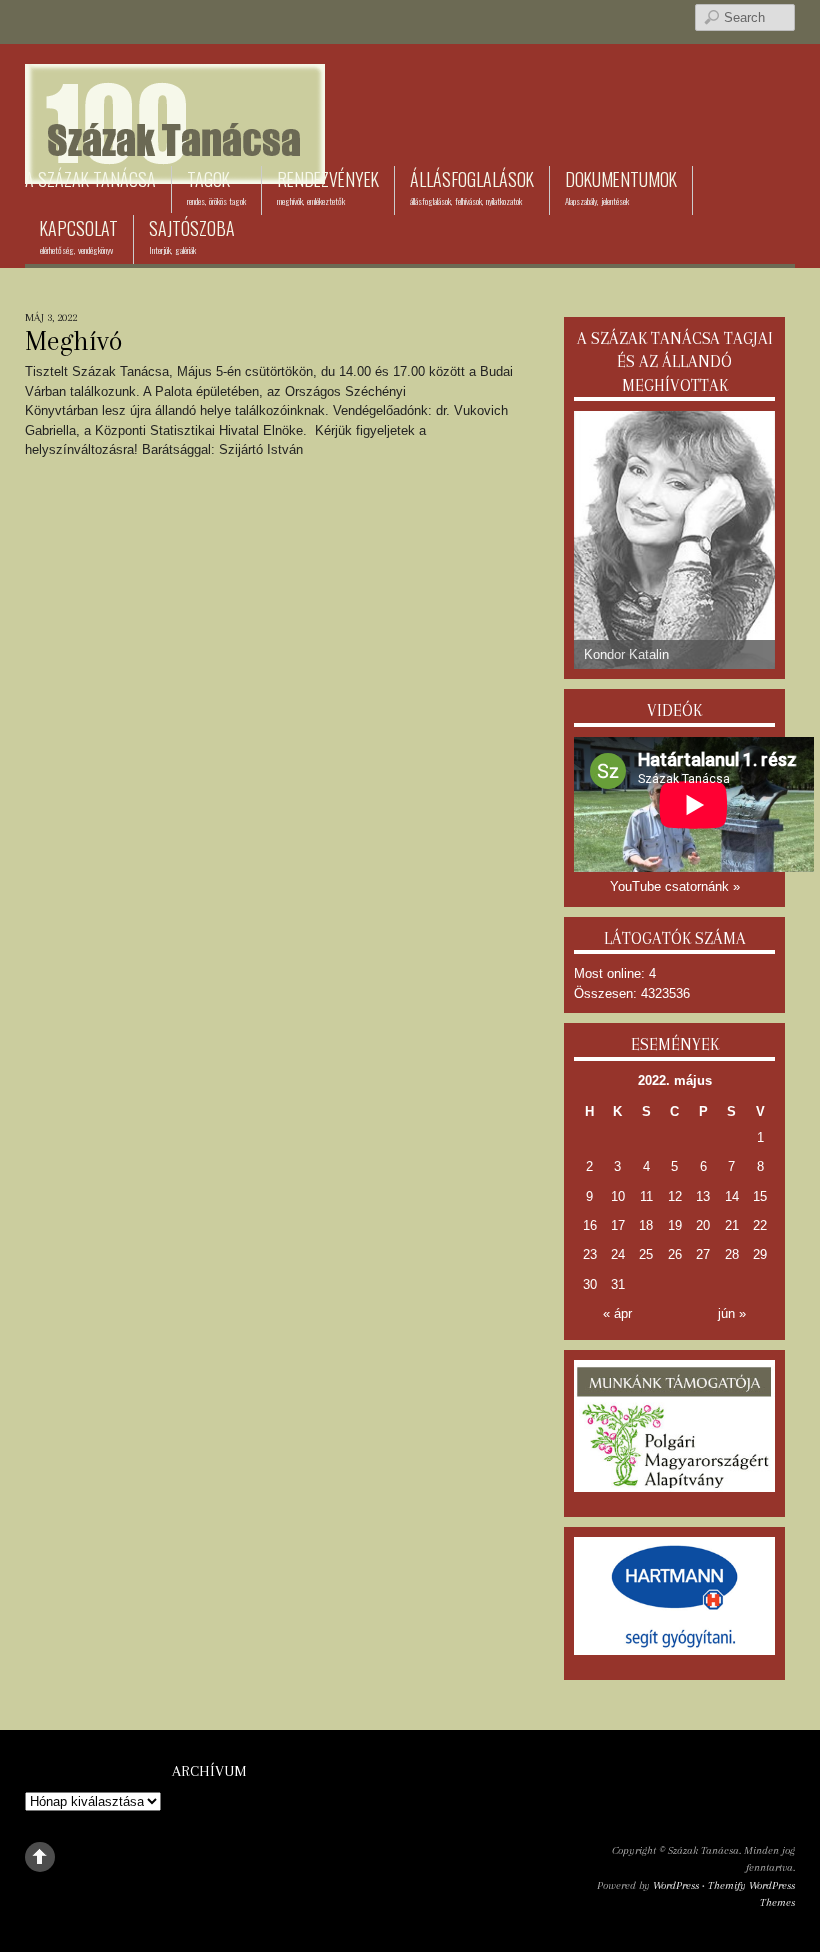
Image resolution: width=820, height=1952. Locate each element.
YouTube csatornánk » (675, 886)
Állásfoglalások (472, 187)
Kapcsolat (79, 236)
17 (618, 1225)
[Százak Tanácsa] (175, 153)
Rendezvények (328, 187)
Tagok (216, 187)
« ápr (617, 1313)
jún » (732, 1313)
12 (675, 1196)
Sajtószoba (192, 236)
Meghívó (73, 341)
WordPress (676, 1885)
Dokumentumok (621, 187)
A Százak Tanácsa (90, 179)
